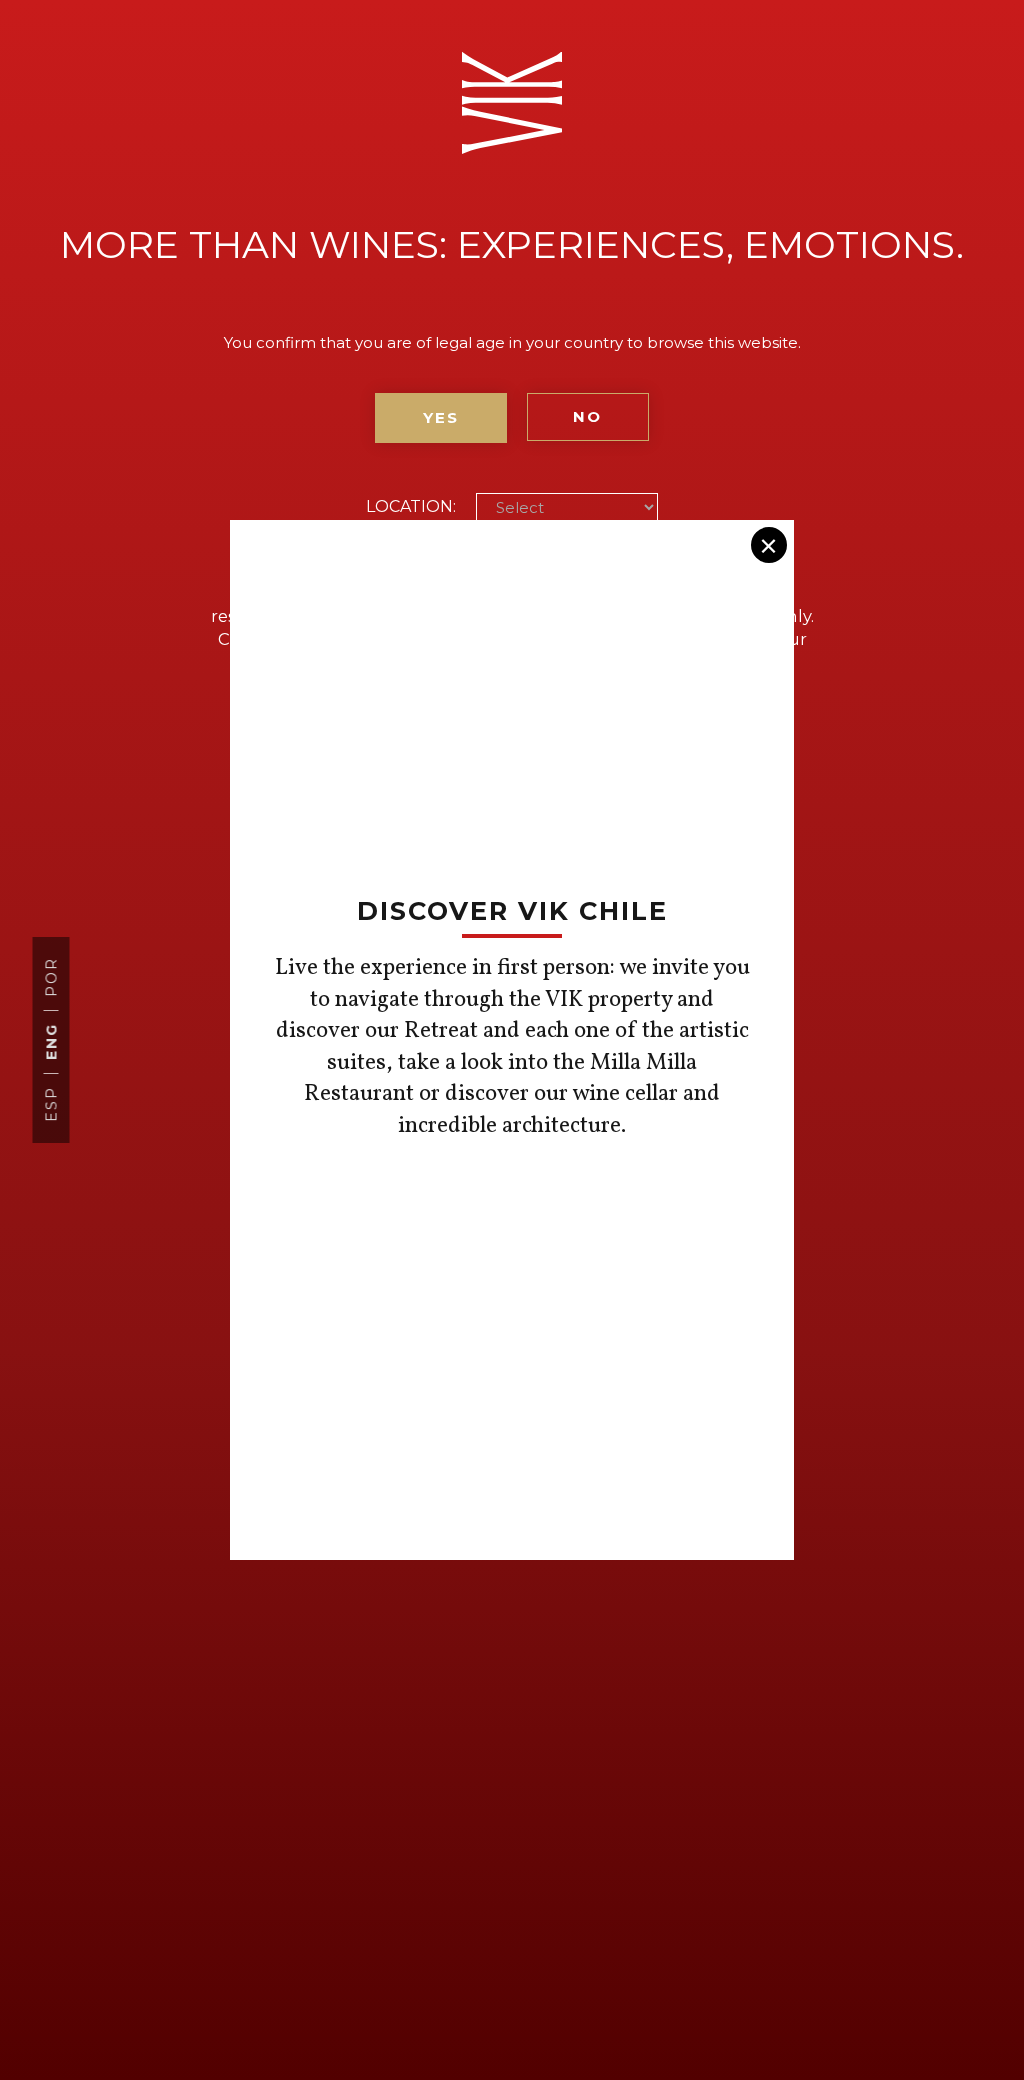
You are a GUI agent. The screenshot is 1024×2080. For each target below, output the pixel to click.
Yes (441, 417)
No (587, 416)
